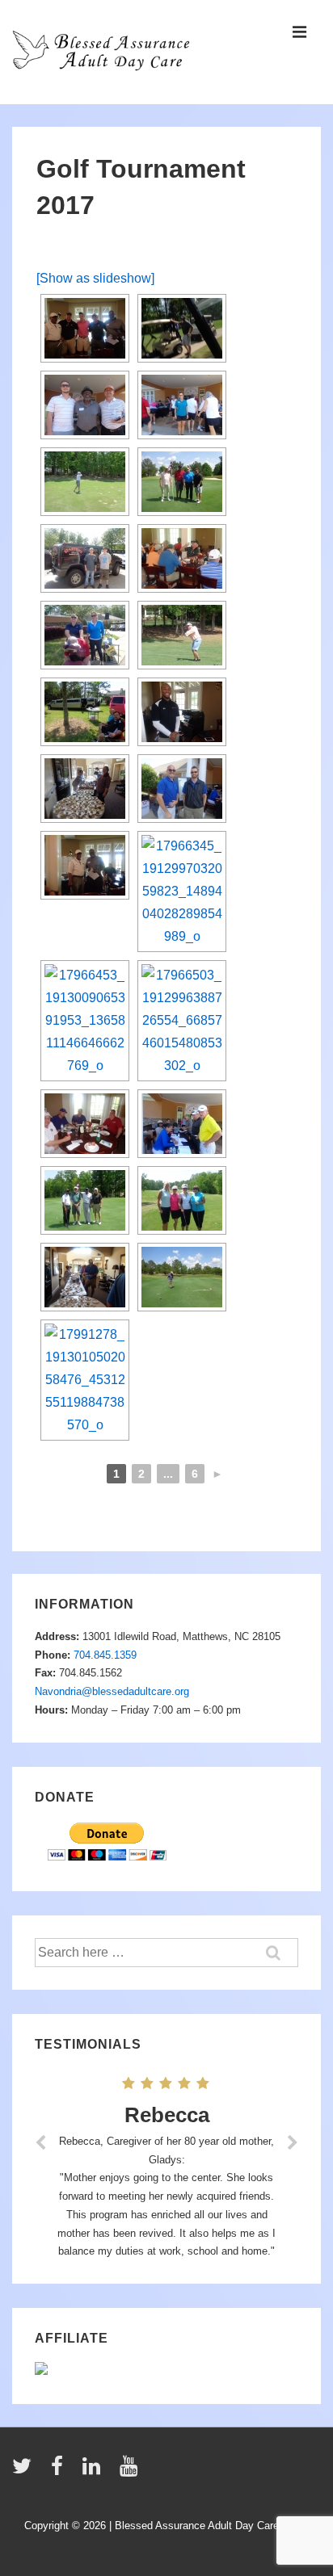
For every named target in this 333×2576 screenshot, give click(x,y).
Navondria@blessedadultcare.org (112, 1691)
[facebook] (61, 2471)
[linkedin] (95, 2471)
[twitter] (25, 2471)
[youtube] (131, 2471)
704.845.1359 (105, 1655)
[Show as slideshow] (95, 278)
